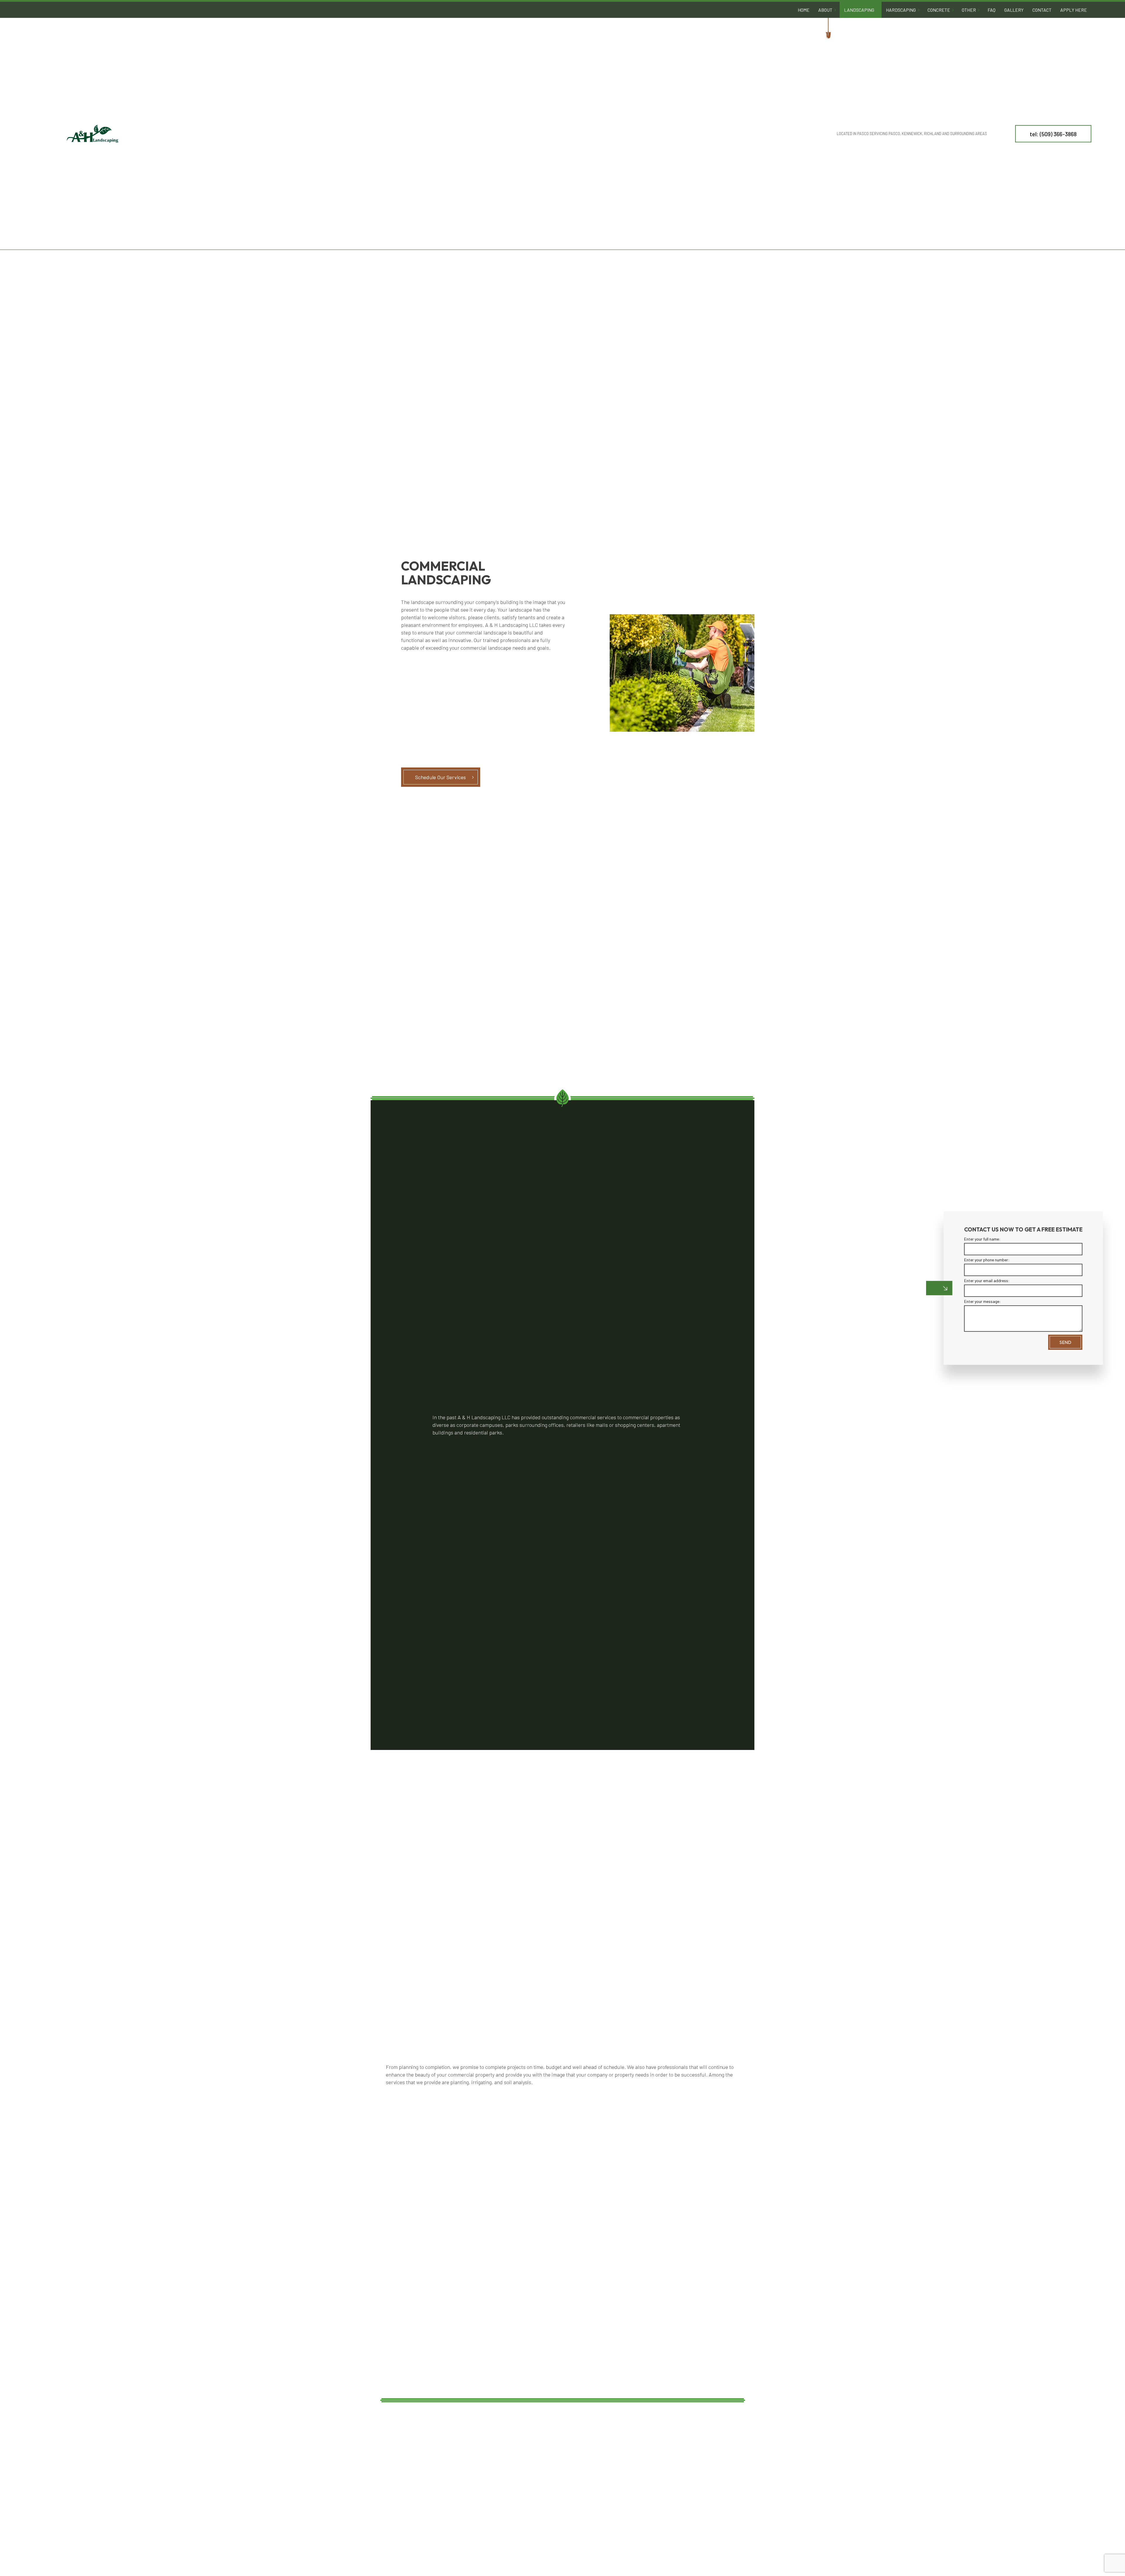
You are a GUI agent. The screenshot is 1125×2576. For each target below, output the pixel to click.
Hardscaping (901, 10)
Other (969, 10)
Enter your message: (982, 1302)
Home (804, 10)
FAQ (992, 10)
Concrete (939, 10)
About (825, 10)
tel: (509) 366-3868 (1053, 134)
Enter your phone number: (986, 1260)
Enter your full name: (982, 1239)
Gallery (1014, 10)
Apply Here (1074, 10)
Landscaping (859, 10)
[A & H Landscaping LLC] (92, 133)
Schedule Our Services (440, 777)
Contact (1042, 10)
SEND (1065, 1342)
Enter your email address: (986, 1281)
